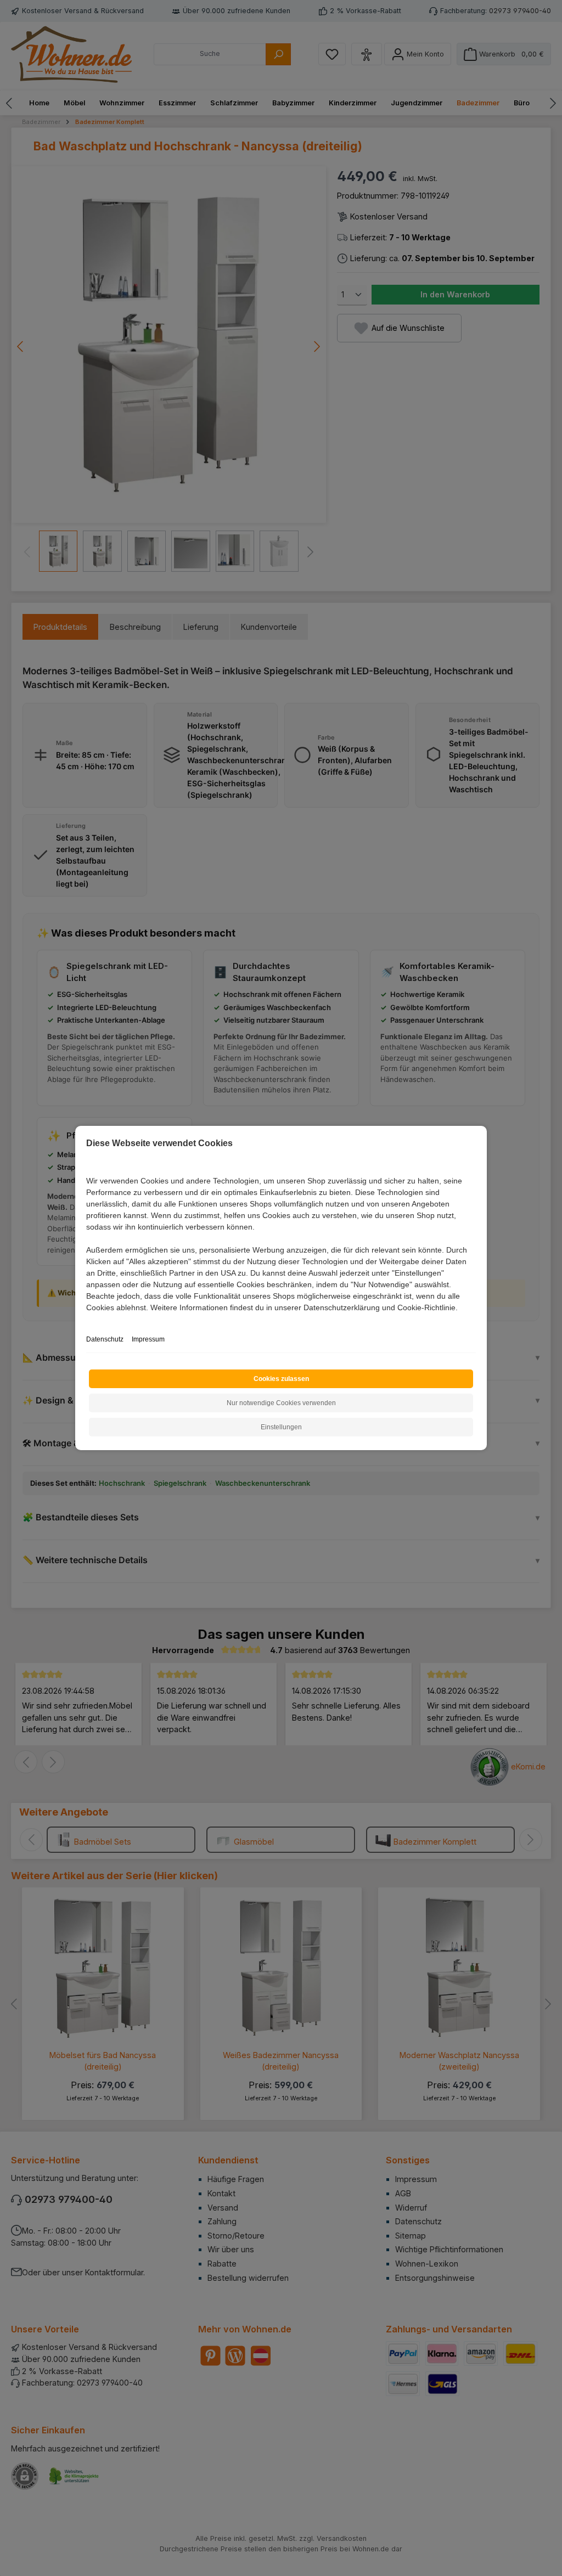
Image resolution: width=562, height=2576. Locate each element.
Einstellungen (281, 1427)
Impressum (148, 1339)
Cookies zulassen (281, 1379)
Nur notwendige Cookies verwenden (281, 1403)
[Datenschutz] (87, 1320)
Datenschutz (105, 1339)
